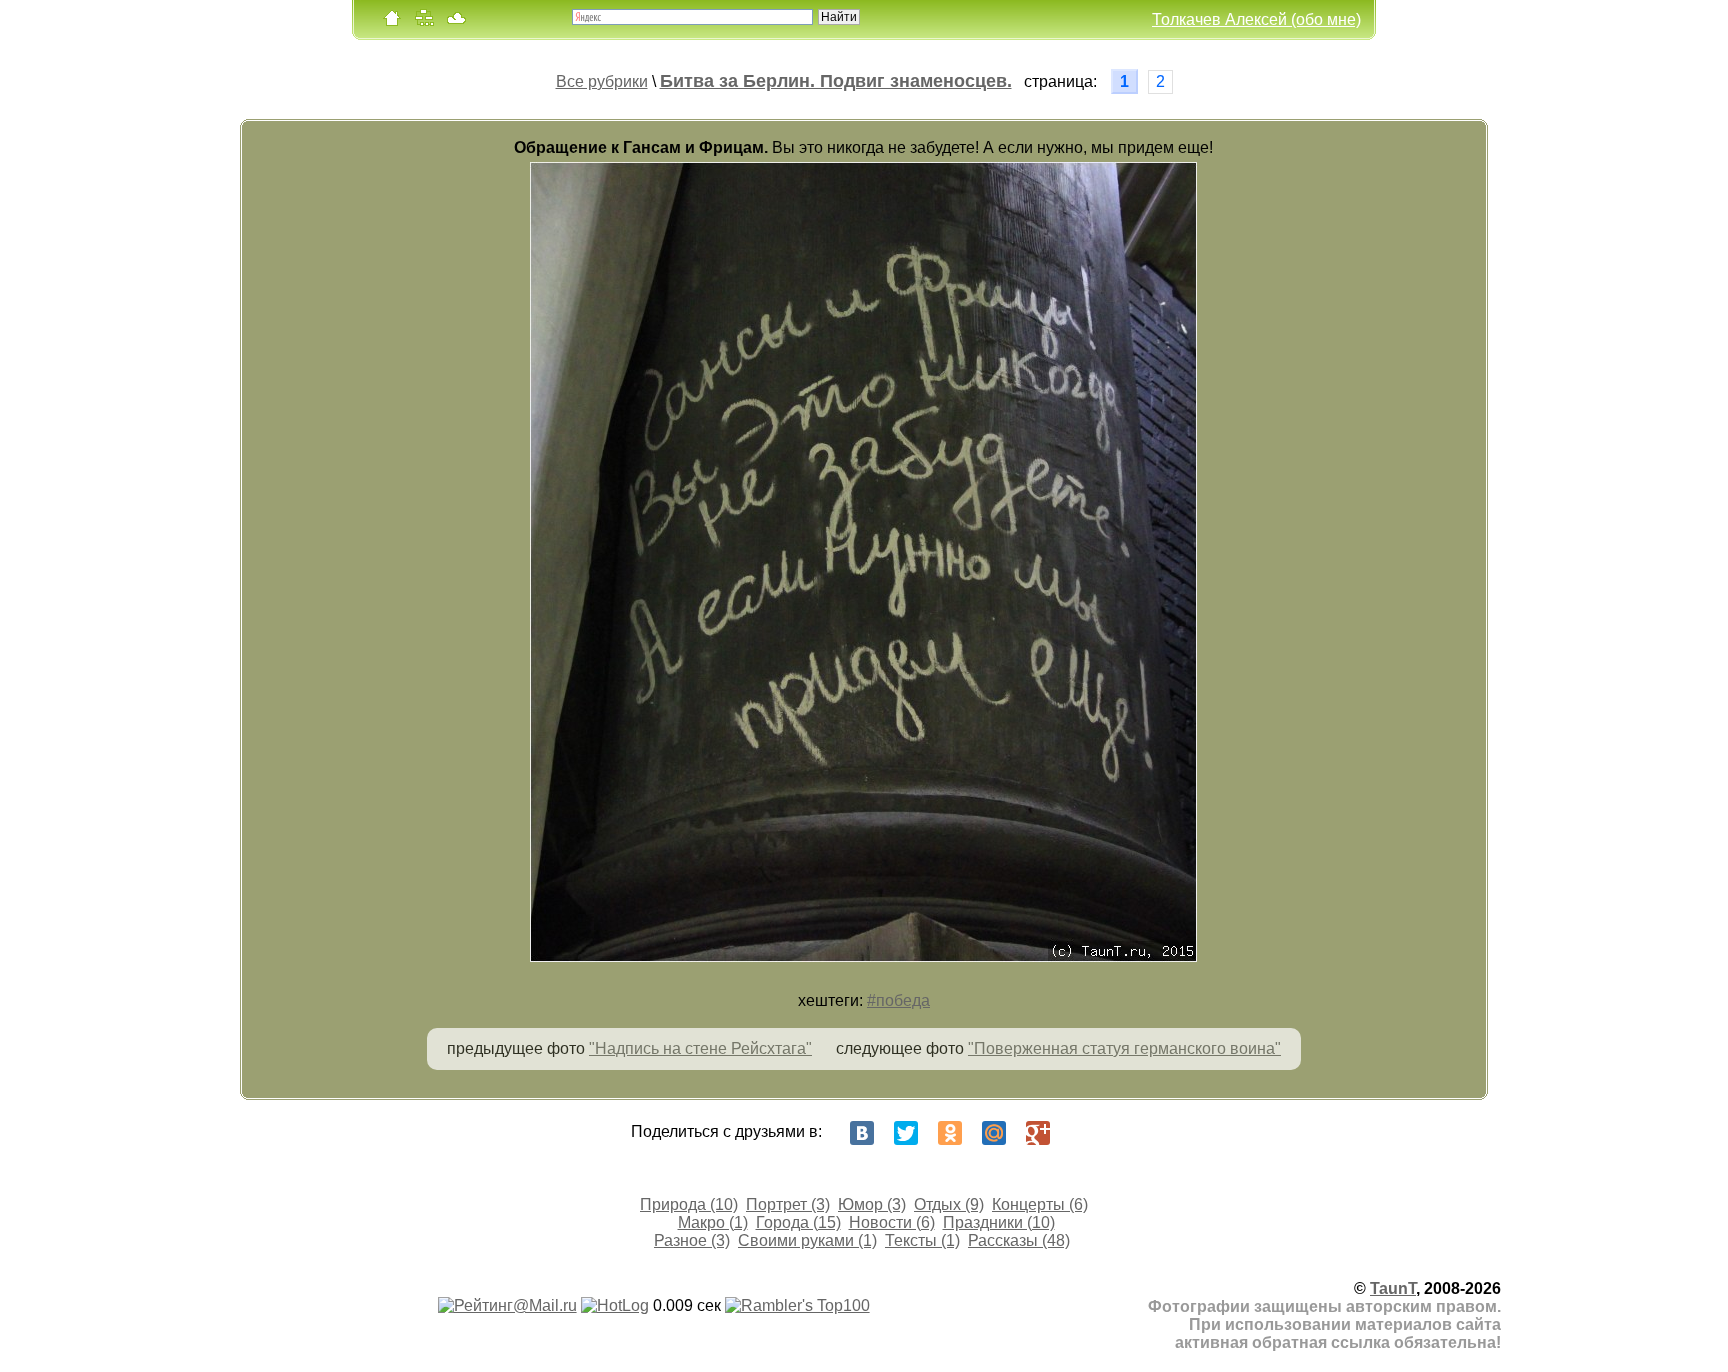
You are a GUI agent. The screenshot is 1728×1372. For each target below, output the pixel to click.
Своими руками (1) (807, 1240)
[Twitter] (906, 1133)
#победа (898, 1000)
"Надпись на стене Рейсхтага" (700, 1048)
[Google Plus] (1038, 1133)
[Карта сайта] (424, 22)
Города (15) (798, 1222)
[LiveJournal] (1082, 1133)
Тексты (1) (922, 1240)
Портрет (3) (788, 1204)
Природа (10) (689, 1204)
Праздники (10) (999, 1222)
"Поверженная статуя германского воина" (1124, 1048)
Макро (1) (713, 1222)
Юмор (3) (872, 1204)
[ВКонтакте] (862, 1133)
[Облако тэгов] (456, 22)
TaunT (1393, 1288)
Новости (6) (892, 1222)
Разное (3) (692, 1240)
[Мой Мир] (994, 1133)
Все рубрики (602, 81)
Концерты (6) (1040, 1204)
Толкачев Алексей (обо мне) (1256, 19)
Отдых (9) (949, 1204)
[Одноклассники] (950, 1133)
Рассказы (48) (1019, 1240)
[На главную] (392, 22)
